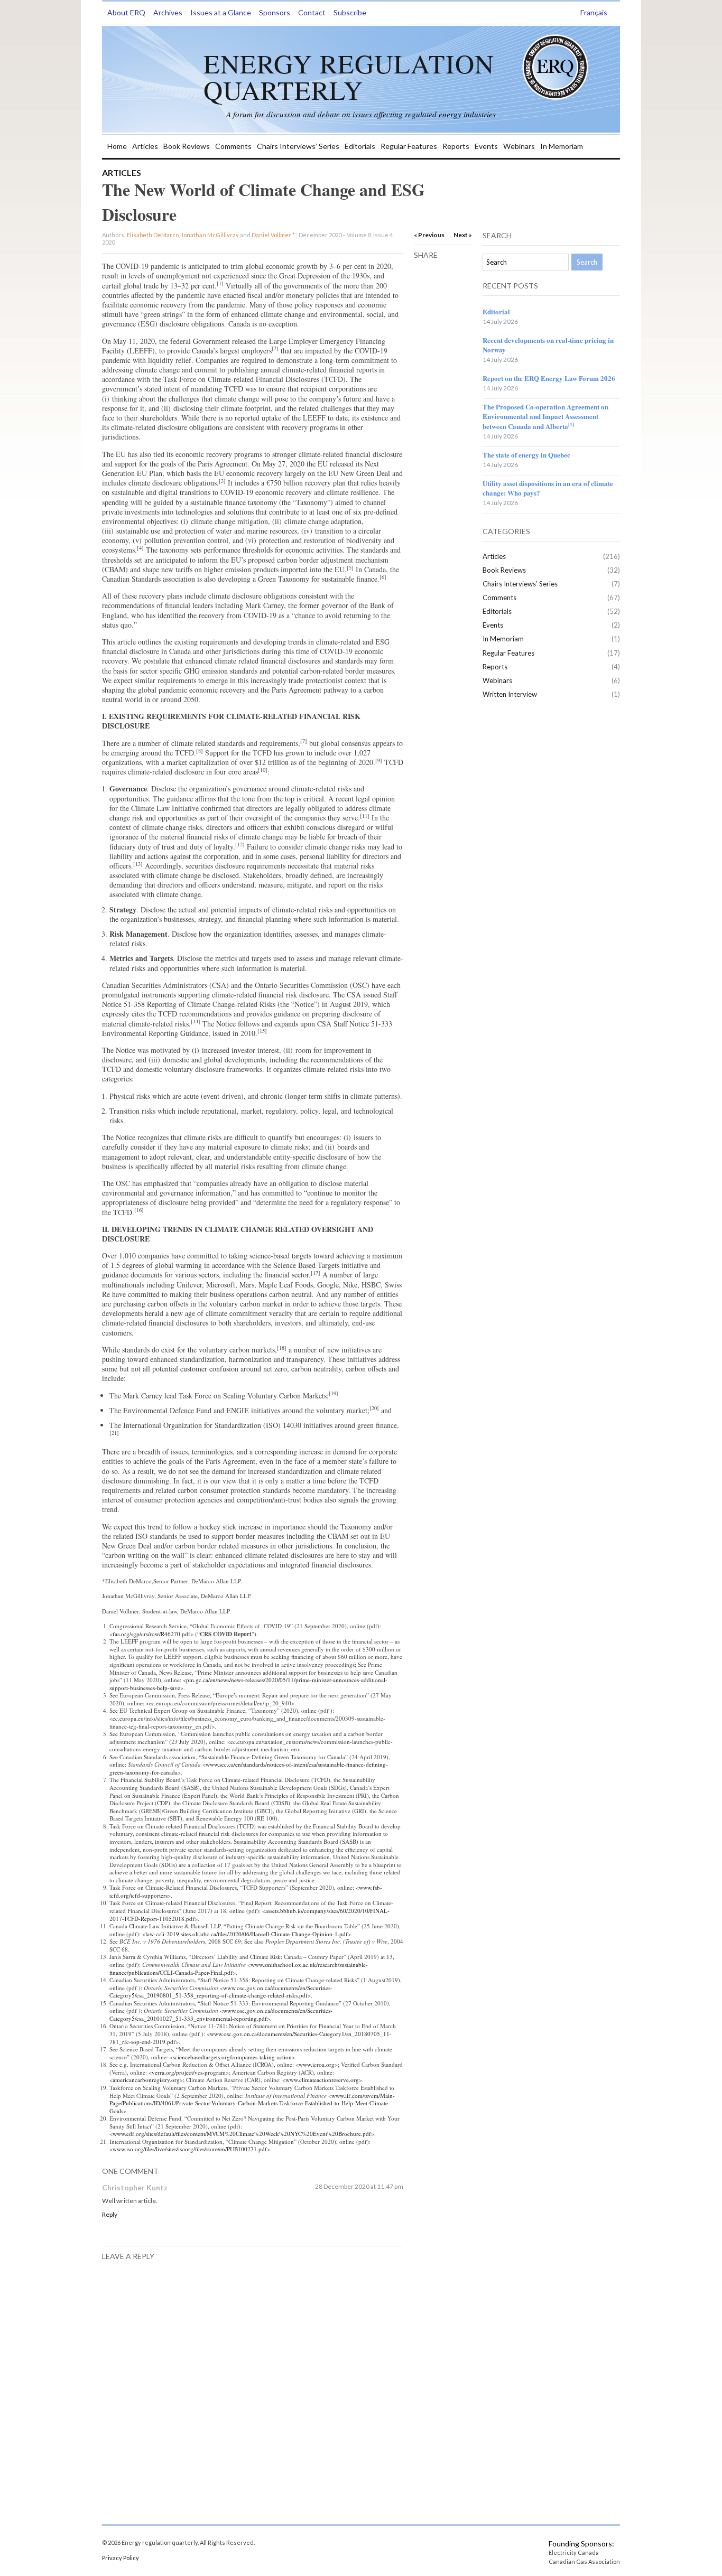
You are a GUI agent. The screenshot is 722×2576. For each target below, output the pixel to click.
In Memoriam (562, 146)
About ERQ (126, 12)
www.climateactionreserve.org (322, 2080)
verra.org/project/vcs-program (189, 2072)
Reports (456, 146)
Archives (168, 12)
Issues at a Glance (221, 12)
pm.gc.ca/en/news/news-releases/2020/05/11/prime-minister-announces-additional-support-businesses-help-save (248, 1684)
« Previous (429, 235)
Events (486, 146)
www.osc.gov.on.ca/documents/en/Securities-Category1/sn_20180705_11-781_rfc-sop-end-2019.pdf (251, 2038)
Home (117, 146)
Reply (110, 2214)
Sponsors (275, 12)
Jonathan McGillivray (210, 235)
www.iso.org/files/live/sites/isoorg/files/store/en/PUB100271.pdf (190, 2149)
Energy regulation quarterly (349, 76)
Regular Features (409, 146)
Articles (145, 146)
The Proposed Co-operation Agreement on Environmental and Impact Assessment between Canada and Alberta (545, 416)
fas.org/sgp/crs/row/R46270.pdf (151, 1634)
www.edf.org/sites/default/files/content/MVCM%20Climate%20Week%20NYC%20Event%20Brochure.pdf (242, 2134)
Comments (233, 146)
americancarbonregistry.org (146, 2080)
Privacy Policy (121, 2558)
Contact (312, 12)
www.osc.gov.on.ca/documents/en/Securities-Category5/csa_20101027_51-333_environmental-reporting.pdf (221, 2014)
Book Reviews (187, 146)
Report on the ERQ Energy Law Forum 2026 (549, 378)
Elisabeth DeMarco (153, 235)
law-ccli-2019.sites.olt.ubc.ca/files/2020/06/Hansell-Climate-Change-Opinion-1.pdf (247, 1934)
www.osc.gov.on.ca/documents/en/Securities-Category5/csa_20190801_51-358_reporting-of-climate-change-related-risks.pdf (221, 1992)
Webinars (519, 146)
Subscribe (350, 12)
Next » (463, 235)
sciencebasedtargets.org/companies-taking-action (232, 2057)
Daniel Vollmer (271, 235)
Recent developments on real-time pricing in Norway (548, 345)
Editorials (360, 146)
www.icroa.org (317, 2064)
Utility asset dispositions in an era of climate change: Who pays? (548, 488)
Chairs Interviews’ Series (298, 146)
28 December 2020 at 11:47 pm (359, 2186)
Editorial (496, 311)
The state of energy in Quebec (526, 455)
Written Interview (510, 694)
